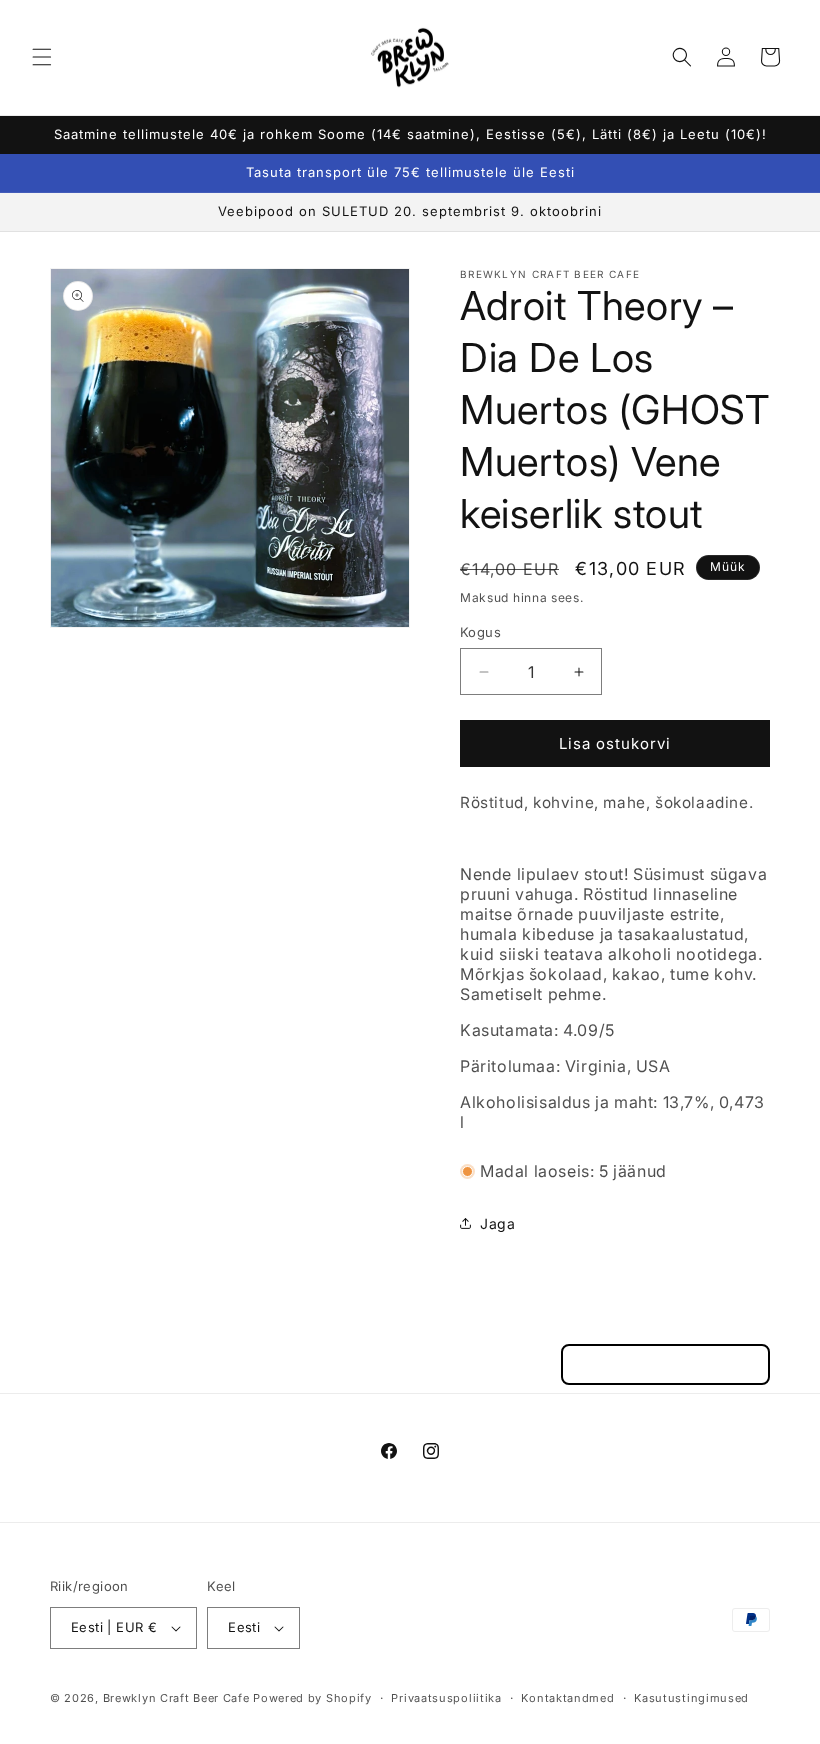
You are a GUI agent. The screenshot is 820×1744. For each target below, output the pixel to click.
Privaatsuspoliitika (446, 1698)
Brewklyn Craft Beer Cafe (176, 1698)
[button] (42, 57)
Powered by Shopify (312, 1698)
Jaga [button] (497, 1223)
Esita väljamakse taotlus (665, 1364)
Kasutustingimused (691, 1698)
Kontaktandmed (567, 1698)
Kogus (480, 632)
